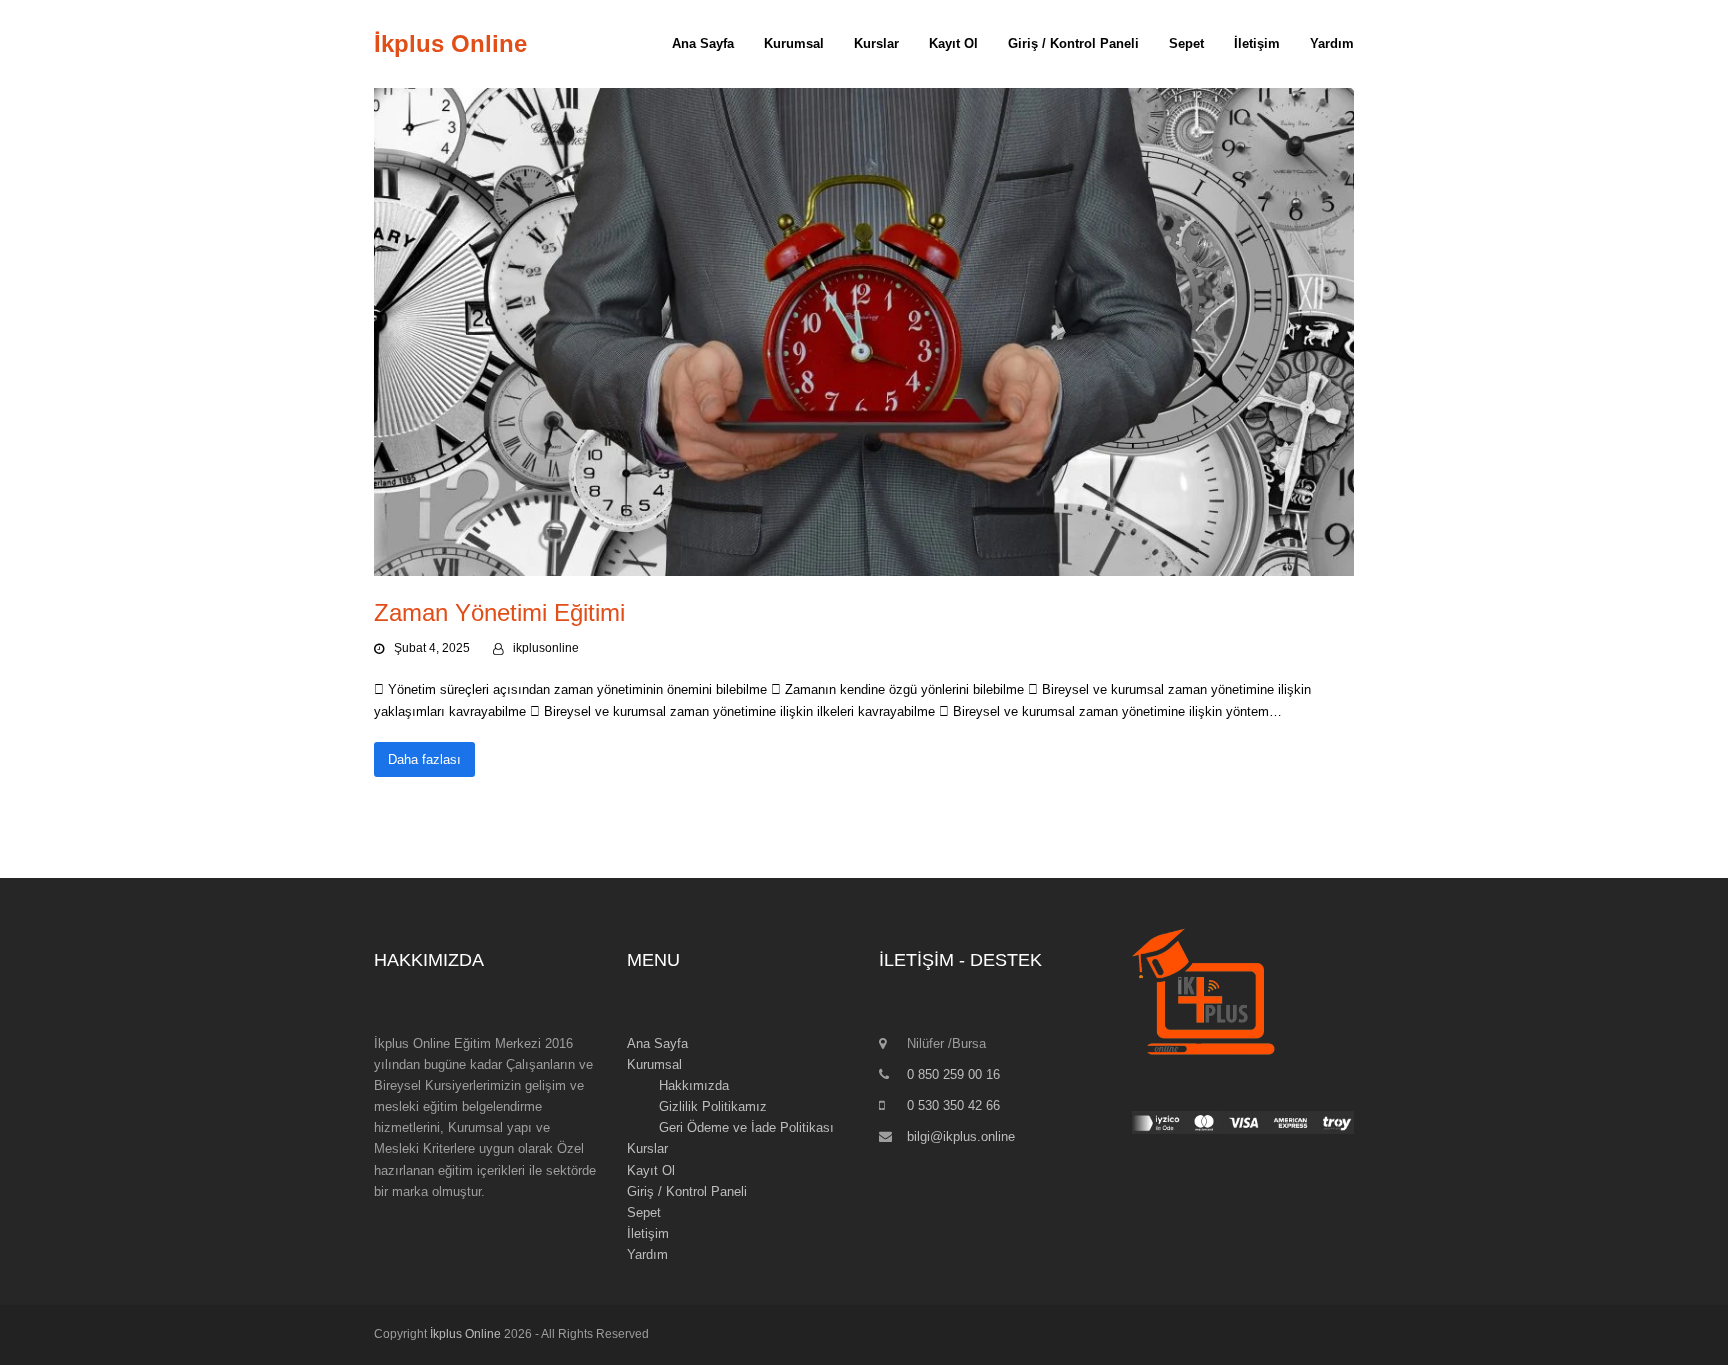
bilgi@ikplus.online (961, 1136)
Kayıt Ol (651, 1170)
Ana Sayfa (657, 1043)
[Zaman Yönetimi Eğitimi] (864, 331)
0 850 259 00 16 (953, 1074)
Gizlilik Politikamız (713, 1106)
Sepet (644, 1212)
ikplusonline (546, 648)
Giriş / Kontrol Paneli (687, 1191)
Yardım (647, 1254)
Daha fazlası (424, 759)
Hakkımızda (694, 1085)
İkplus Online (450, 43)
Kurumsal (654, 1064)
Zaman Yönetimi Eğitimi (499, 612)
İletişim (648, 1233)
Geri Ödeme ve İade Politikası (746, 1127)
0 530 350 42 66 (953, 1105)
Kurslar (647, 1148)
